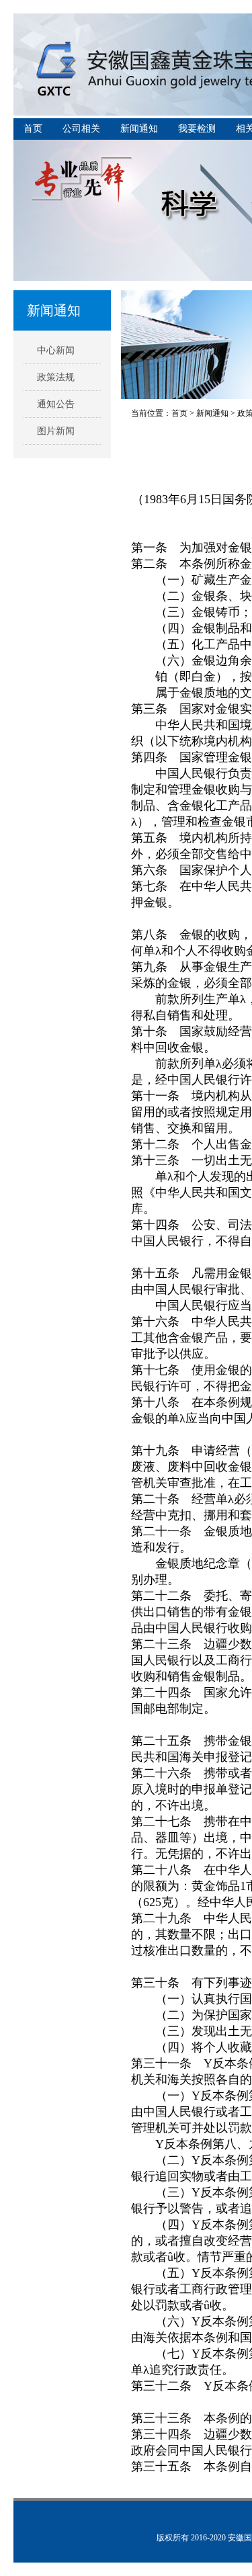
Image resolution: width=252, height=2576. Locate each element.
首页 (33, 129)
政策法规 (56, 377)
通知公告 (56, 404)
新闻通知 (139, 129)
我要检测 (197, 129)
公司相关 (81, 129)
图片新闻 (56, 431)
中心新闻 (56, 350)
